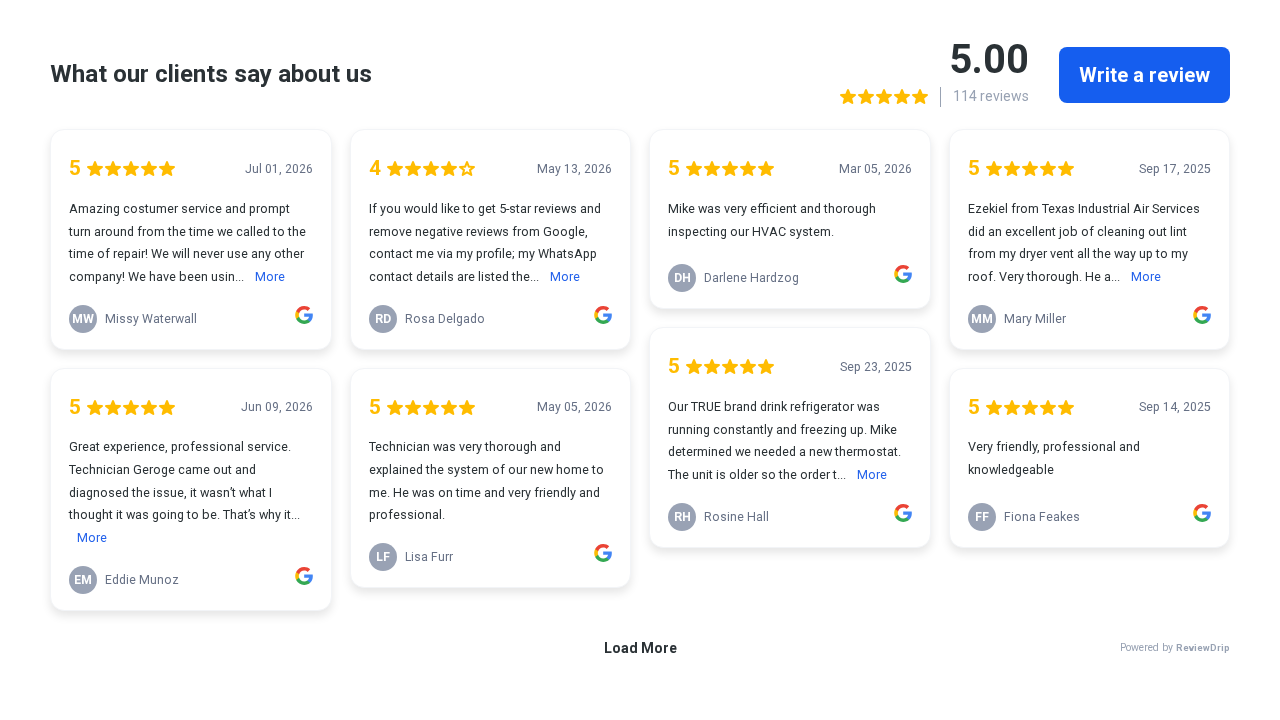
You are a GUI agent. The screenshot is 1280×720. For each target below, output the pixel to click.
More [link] (270, 276)
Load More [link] (640, 648)
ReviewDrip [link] (1203, 647)
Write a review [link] (1144, 75)
